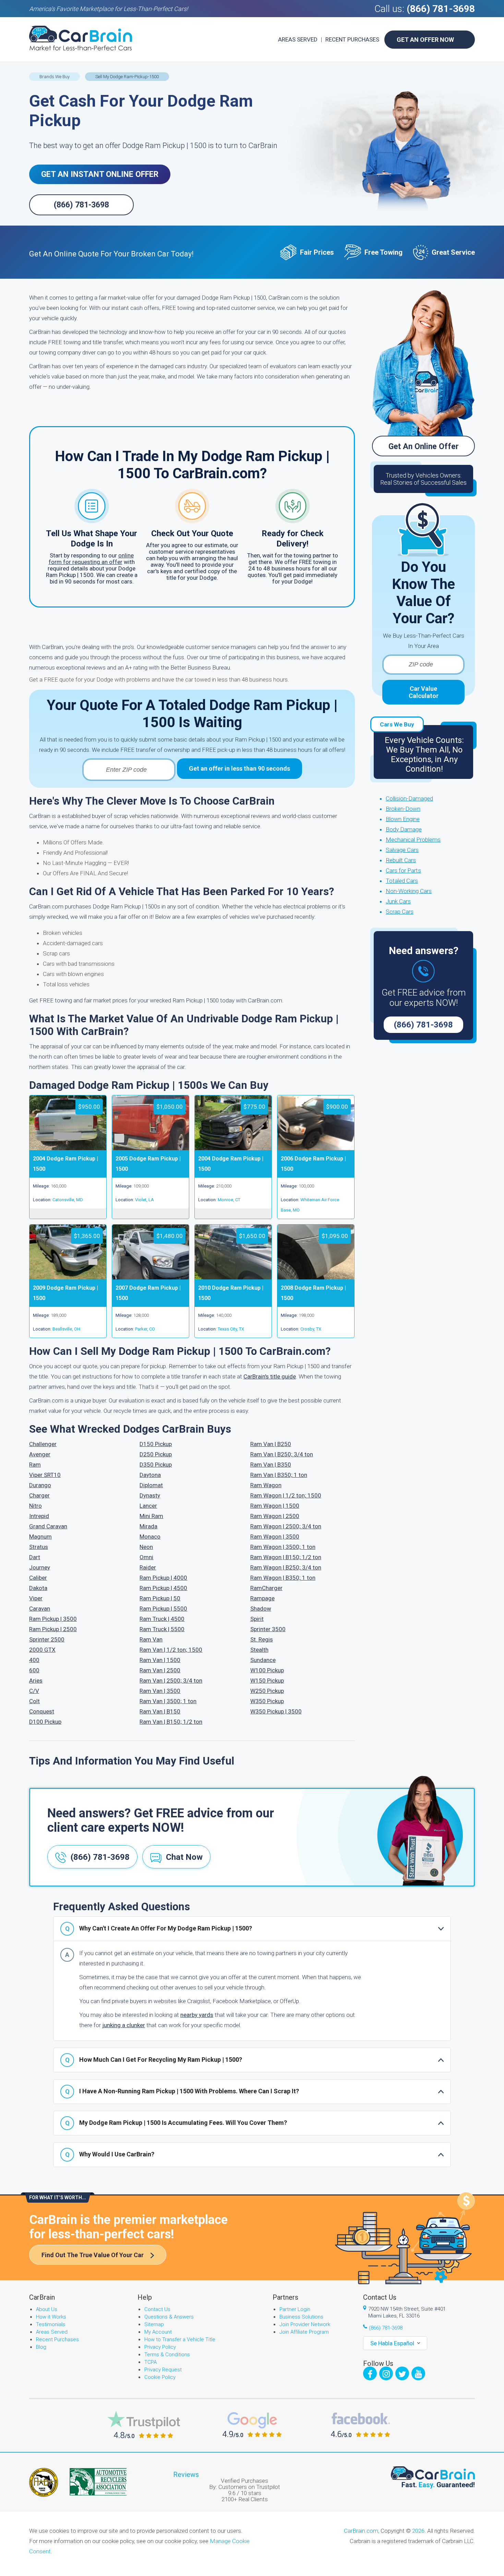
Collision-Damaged (409, 798)
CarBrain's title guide (270, 1376)
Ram (35, 1465)
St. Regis (262, 1639)
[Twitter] (402, 2373)
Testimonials (51, 2324)
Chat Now (184, 1857)
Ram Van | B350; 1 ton (279, 1475)
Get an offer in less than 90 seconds (239, 768)
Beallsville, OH (66, 1329)
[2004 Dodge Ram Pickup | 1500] (68, 1148)
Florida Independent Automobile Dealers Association (44, 2482)
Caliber (38, 1578)
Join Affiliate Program (304, 2332)
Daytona (150, 1475)
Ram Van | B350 (271, 1465)
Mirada (148, 1526)
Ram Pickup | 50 (160, 1598)
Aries (36, 1681)
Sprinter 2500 (47, 1639)
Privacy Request (163, 2370)
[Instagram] (386, 2373)
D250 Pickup (156, 1454)
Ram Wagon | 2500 (275, 1516)
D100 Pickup (45, 1722)
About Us (47, 2309)
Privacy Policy (160, 2347)
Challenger (43, 1444)
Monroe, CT (229, 1200)
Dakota (38, 1588)
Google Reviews (252, 2425)
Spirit (257, 1619)
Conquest (42, 1711)
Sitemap (154, 2324)
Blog (41, 2347)
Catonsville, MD (68, 1200)
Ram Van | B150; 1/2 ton (171, 1722)
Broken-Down (403, 809)
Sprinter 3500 (268, 1629)
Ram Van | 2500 (160, 1670)
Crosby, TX (311, 1329)
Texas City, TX (231, 1329)
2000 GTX (42, 1650)
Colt (34, 1701)
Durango (40, 1485)
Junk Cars (398, 901)
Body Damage (404, 829)
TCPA (151, 2362)
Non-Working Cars (409, 891)
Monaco (150, 1537)
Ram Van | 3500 (160, 1691)
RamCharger (266, 1588)
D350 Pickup (156, 1465)
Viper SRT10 (45, 1475)
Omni (146, 1557)
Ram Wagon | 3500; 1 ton (283, 1547)
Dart (35, 1557)
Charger (39, 1495)
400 (34, 1660)
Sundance (263, 1660)
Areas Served (298, 39)
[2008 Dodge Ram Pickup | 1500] (316, 1277)
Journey (40, 1567)
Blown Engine (403, 819)
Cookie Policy (160, 2377)
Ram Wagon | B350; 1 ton (283, 1578)
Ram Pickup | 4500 (163, 1588)
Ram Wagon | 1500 (275, 1506)
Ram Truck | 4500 (162, 1619)
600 (34, 1670)
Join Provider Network (305, 2324)
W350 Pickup (267, 1701)
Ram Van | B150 (160, 1711)
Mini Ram (151, 1516)
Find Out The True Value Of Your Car (93, 2255)
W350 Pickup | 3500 (276, 1711)
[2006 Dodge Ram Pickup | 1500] (316, 1148)
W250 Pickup (267, 1691)
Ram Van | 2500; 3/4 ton (171, 1681)
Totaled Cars (402, 881)
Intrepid (39, 1516)
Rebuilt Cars (401, 860)
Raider (148, 1567)
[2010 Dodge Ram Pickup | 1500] (233, 1277)
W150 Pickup (267, 1681)
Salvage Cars (402, 850)
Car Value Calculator (424, 692)
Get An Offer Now (425, 40)
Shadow (261, 1609)
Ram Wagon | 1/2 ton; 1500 (286, 1495)
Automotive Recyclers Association (98, 2482)
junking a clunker (124, 2025)
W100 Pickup (267, 1670)
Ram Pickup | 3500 (53, 1619)
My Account (158, 2332)
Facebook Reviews (361, 2425)
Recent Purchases (352, 39)
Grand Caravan (48, 1526)
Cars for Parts (403, 870)
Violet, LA (145, 1200)
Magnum (40, 1537)
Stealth (259, 1650)
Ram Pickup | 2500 (53, 1629)
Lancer (148, 1506)
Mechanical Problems (413, 840)
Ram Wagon (266, 1485)
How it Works (51, 2317)
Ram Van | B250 (271, 1444)
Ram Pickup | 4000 (163, 1578)
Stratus (39, 1547)
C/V (34, 1691)
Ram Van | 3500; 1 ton (168, 1701)
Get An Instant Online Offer (100, 174)
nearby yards (197, 2015)
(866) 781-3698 (441, 9)
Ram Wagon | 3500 (275, 1537)
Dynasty (150, 1495)
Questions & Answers (169, 2317)
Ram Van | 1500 (160, 1660)
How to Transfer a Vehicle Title (180, 2339)
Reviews (186, 2475)
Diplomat (151, 1485)
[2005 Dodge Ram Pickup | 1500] (151, 1148)
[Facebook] (370, 2373)
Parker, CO (145, 1329)
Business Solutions (301, 2317)
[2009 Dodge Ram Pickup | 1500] (68, 1277)
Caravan (40, 1609)
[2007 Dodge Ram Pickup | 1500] (151, 1277)
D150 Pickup (156, 1444)
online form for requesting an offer (91, 559)
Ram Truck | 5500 (162, 1629)
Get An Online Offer (424, 447)
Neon (146, 1547)
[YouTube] (418, 2373)
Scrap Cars (400, 912)
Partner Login (295, 2309)
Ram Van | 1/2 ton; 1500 (171, 1650)
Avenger (40, 1454)
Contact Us (157, 2309)
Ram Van (151, 1639)
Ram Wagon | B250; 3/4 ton (286, 1567)
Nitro (35, 1506)
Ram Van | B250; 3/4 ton (282, 1454)
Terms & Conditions (167, 2355)
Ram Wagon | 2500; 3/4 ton (286, 1526)
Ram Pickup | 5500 (163, 1609)
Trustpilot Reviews (144, 2425)
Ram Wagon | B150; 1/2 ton (286, 1557)
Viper (36, 1598)
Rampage (262, 1598)
